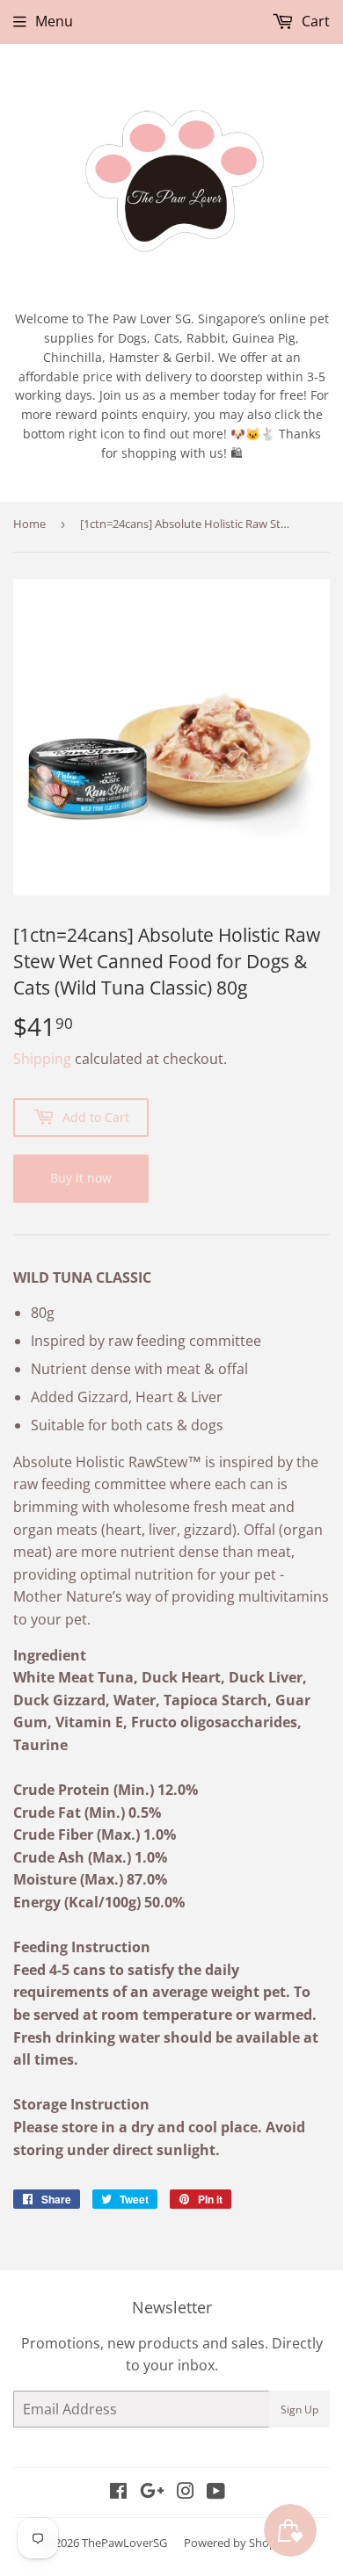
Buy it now (81, 1178)
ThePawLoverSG (124, 2543)
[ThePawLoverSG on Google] (152, 2493)
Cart (314, 21)
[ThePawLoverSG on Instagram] (186, 2493)
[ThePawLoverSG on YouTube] (216, 2493)
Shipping (42, 1059)
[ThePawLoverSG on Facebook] (118, 2493)
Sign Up (299, 2410)
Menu (54, 21)
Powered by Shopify (236, 2543)
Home (29, 524)
